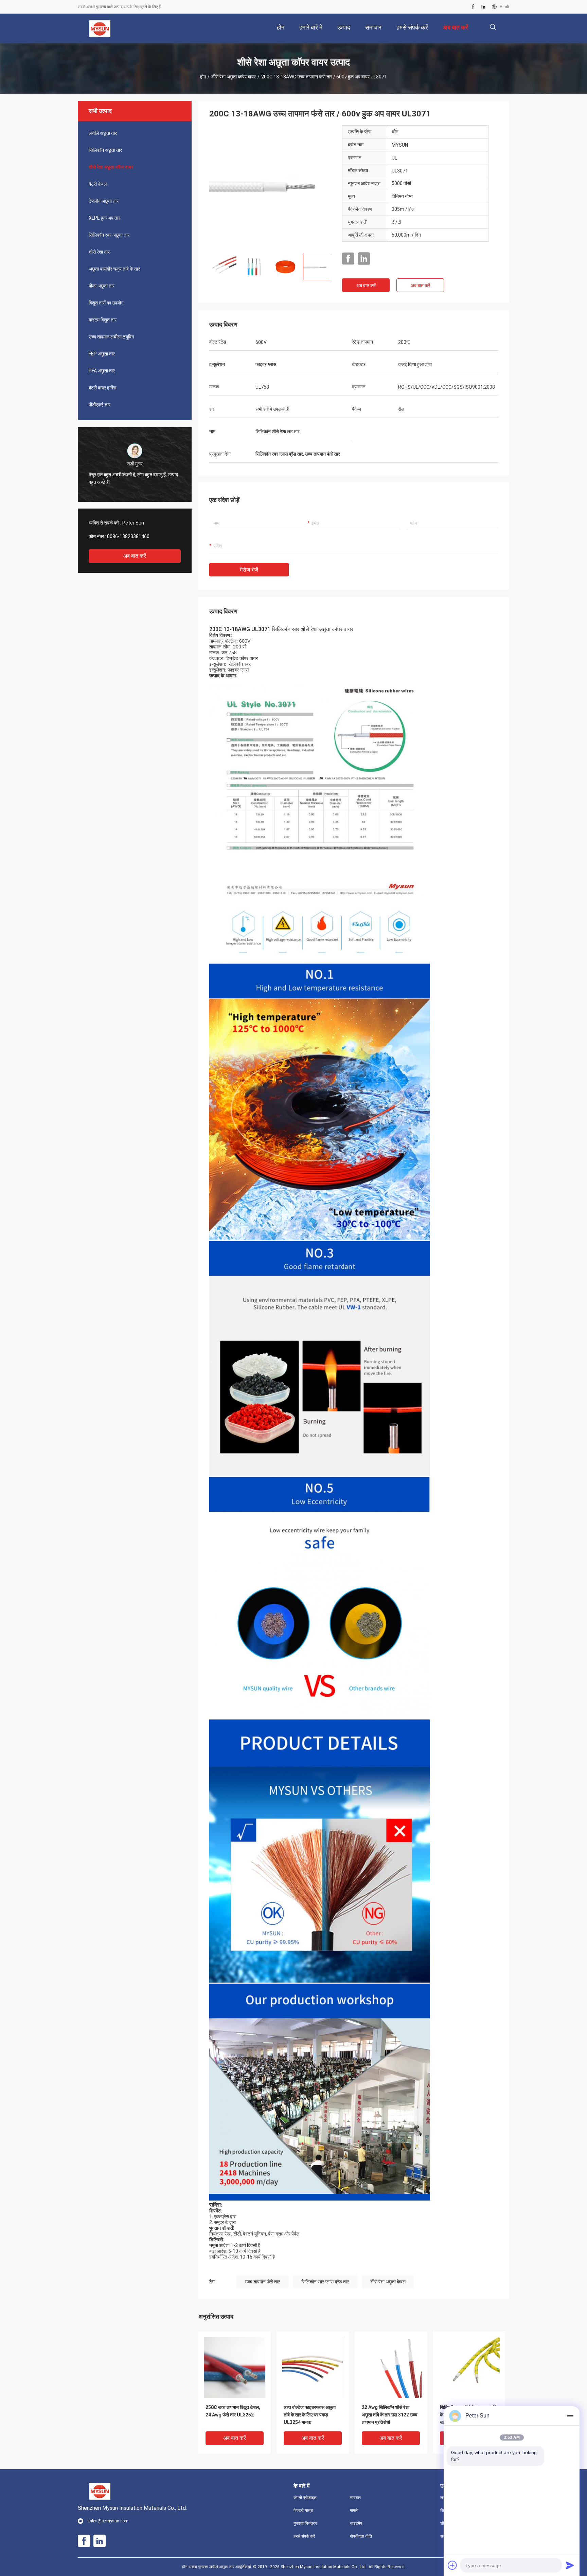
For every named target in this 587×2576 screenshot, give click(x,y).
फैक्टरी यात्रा (303, 2510)
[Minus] (570, 2416)
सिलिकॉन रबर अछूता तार (109, 235)
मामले (354, 2510)
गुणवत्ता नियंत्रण (305, 2523)
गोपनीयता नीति (361, 2536)
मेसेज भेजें (249, 570)
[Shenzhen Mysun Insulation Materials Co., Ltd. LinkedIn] (483, 7)
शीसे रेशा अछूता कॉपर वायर (234, 77)
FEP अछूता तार (102, 354)
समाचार (355, 2498)
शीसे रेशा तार (99, 252)
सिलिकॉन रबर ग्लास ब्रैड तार (325, 2282)
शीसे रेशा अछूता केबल (388, 2282)
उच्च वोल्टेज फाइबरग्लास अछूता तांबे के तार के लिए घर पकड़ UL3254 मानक (310, 2415)
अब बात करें (135, 556)
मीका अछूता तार (102, 286)
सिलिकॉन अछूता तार (105, 150)
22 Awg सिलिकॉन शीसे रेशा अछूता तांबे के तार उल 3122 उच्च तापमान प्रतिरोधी (390, 2415)
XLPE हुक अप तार (104, 218)
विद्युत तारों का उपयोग (106, 303)
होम (203, 77)
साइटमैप (356, 2523)
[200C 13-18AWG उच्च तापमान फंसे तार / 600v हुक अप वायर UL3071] (270, 186)
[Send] (570, 2565)
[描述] (493, 27)
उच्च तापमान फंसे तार (262, 2282)
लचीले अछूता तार (103, 133)
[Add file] (452, 2565)
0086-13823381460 (128, 536)
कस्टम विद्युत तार (103, 320)
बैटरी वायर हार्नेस (102, 388)
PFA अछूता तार (102, 371)
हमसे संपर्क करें (304, 2536)
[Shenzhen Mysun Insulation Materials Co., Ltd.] (100, 29)
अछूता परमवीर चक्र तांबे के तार (114, 269)
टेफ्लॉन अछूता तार (104, 201)
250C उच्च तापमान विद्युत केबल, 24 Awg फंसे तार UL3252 (233, 2411)
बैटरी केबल (98, 184)
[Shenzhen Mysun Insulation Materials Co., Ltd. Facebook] (473, 7)
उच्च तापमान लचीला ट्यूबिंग (111, 337)
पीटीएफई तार (100, 405)
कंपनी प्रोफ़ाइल (305, 2498)
